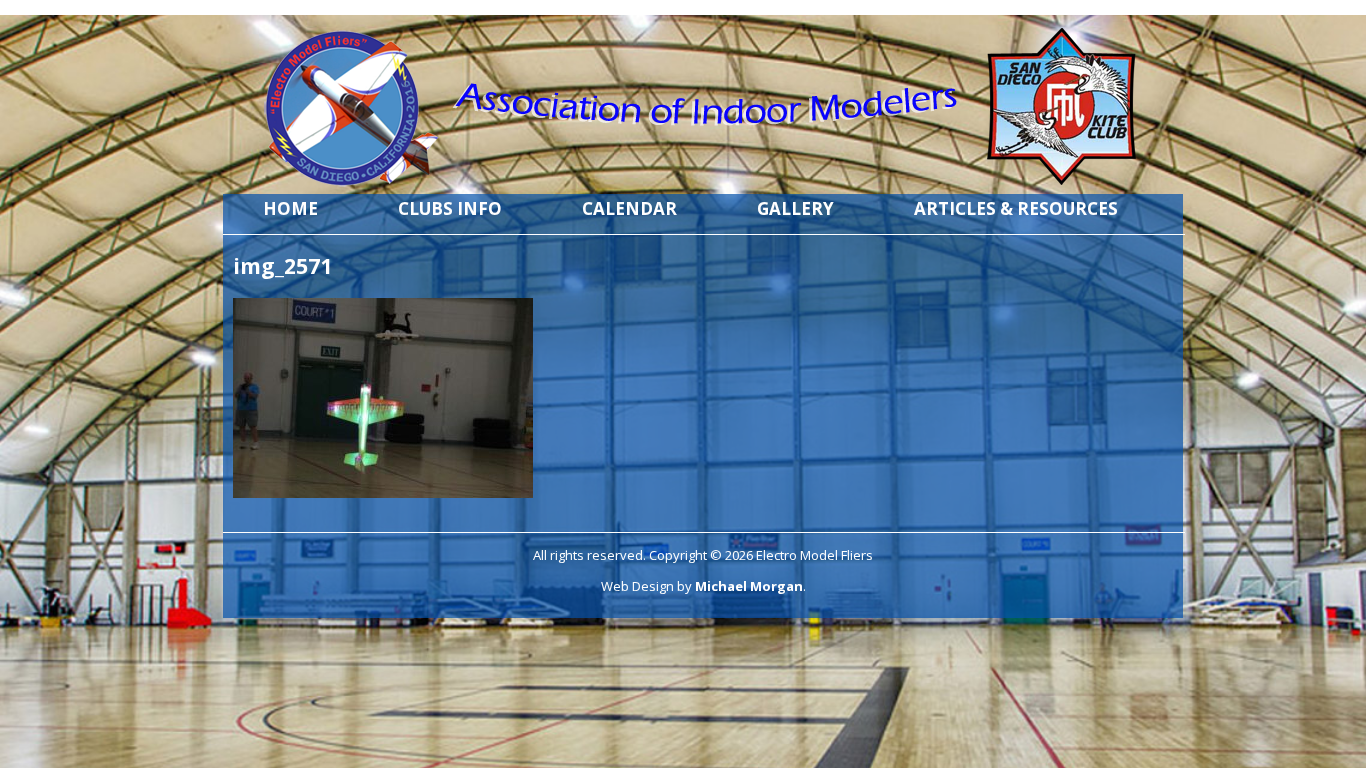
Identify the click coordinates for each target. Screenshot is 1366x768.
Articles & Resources (1016, 208)
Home (290, 208)
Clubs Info (450, 208)
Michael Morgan (749, 586)
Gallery (795, 208)
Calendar (629, 208)
